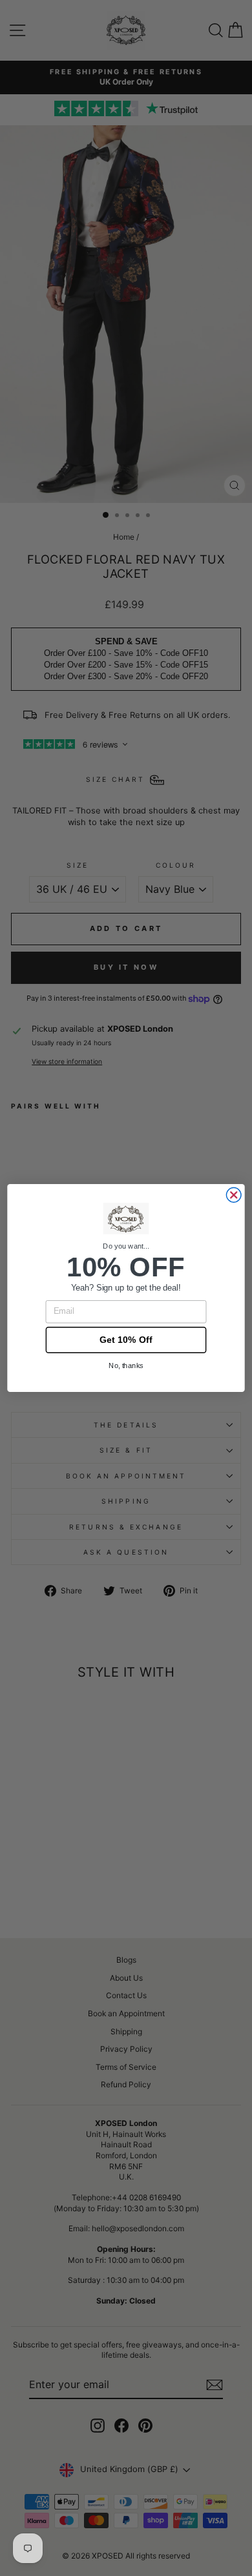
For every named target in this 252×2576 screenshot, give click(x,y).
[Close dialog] (234, 1195)
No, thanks (126, 1365)
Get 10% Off (126, 1340)
